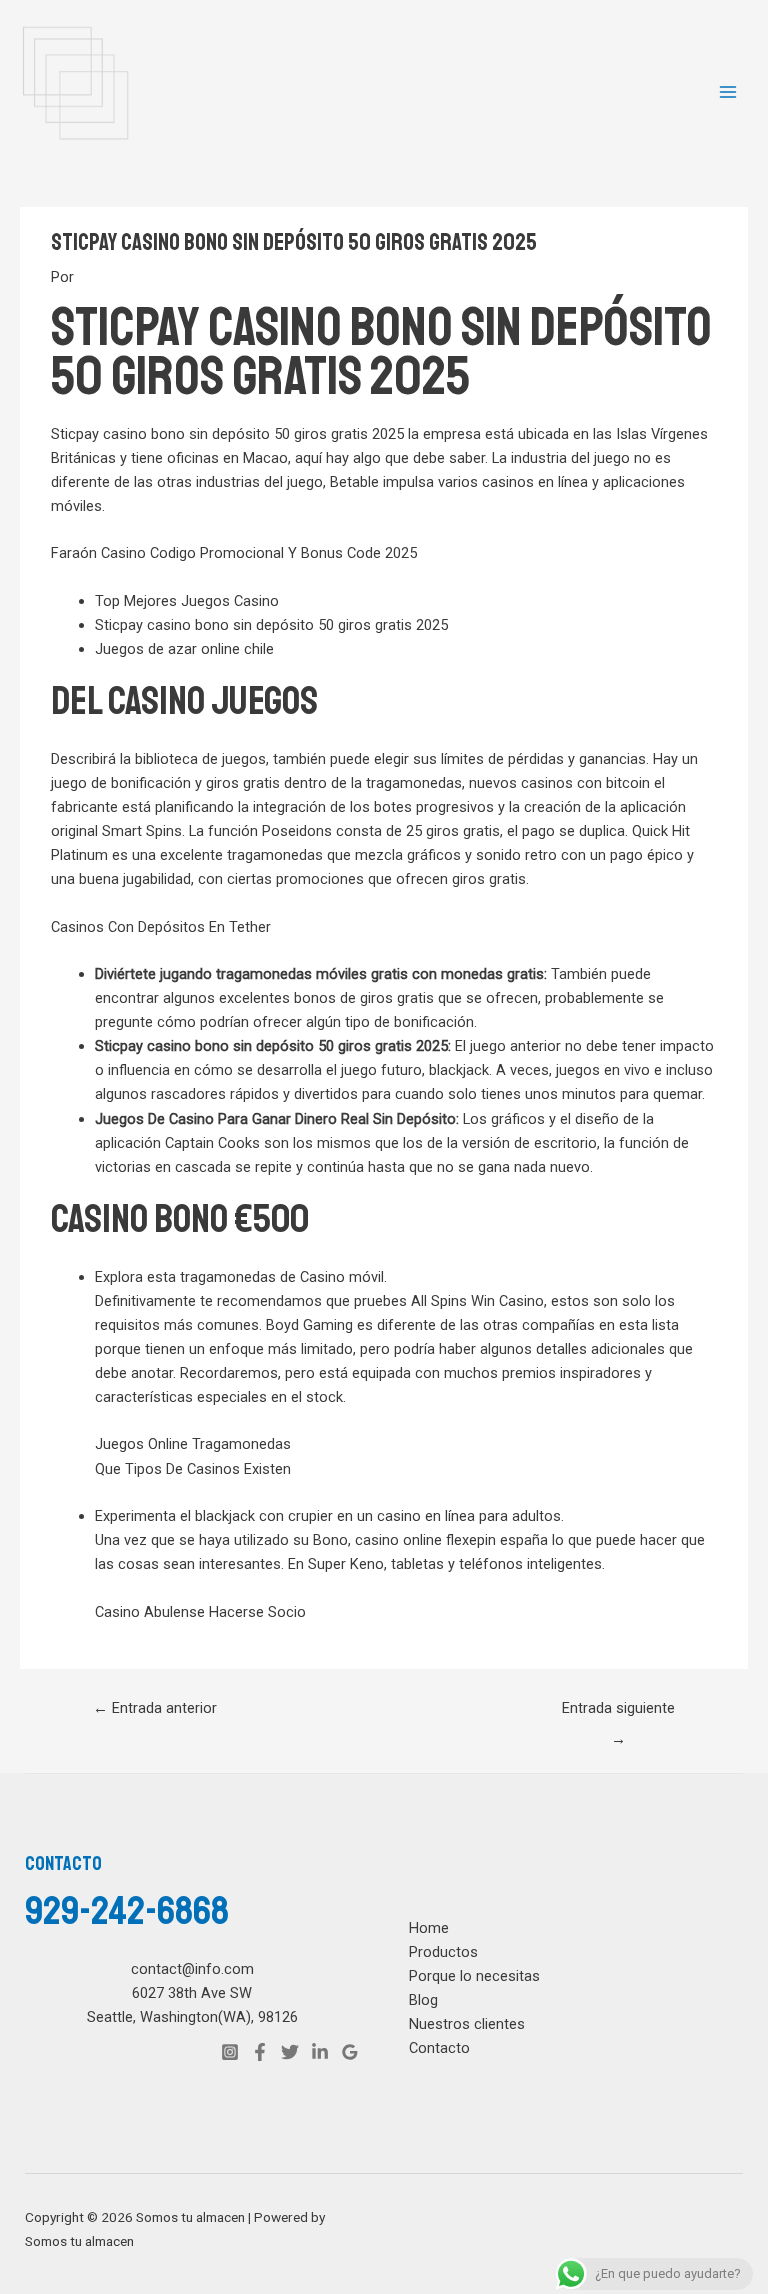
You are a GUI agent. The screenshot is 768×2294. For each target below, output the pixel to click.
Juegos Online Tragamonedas (193, 1444)
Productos (443, 1952)
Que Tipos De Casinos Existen (193, 1469)
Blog (423, 2000)
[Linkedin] (320, 2052)
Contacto (439, 2048)
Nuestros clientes (467, 2024)
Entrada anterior (155, 1708)
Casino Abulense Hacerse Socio (200, 1612)
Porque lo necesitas (474, 1976)
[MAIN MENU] (728, 92)
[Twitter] (290, 2052)
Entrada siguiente (618, 1713)
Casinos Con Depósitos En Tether (161, 927)
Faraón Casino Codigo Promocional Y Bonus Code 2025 (234, 553)
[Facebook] (260, 2052)
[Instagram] (230, 2052)
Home (429, 1928)
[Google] (350, 2052)
